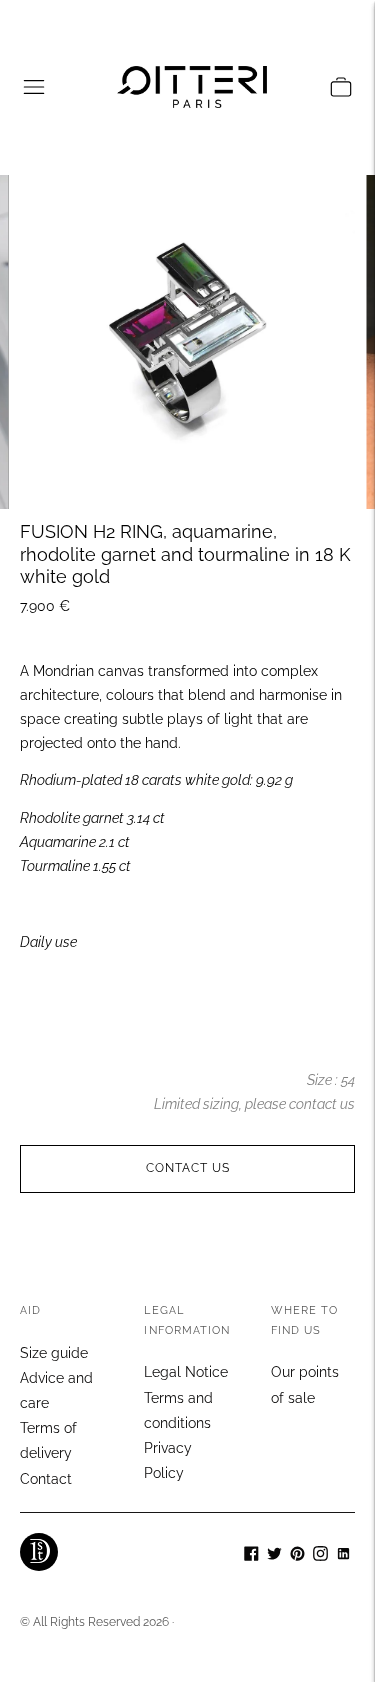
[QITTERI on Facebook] (251, 1556)
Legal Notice (186, 1372)
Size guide (54, 1353)
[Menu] (34, 87)
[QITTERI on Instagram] (320, 1556)
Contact (46, 1479)
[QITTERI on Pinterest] (297, 1556)
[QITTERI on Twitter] (274, 1556)
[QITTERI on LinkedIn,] (343, 1556)
